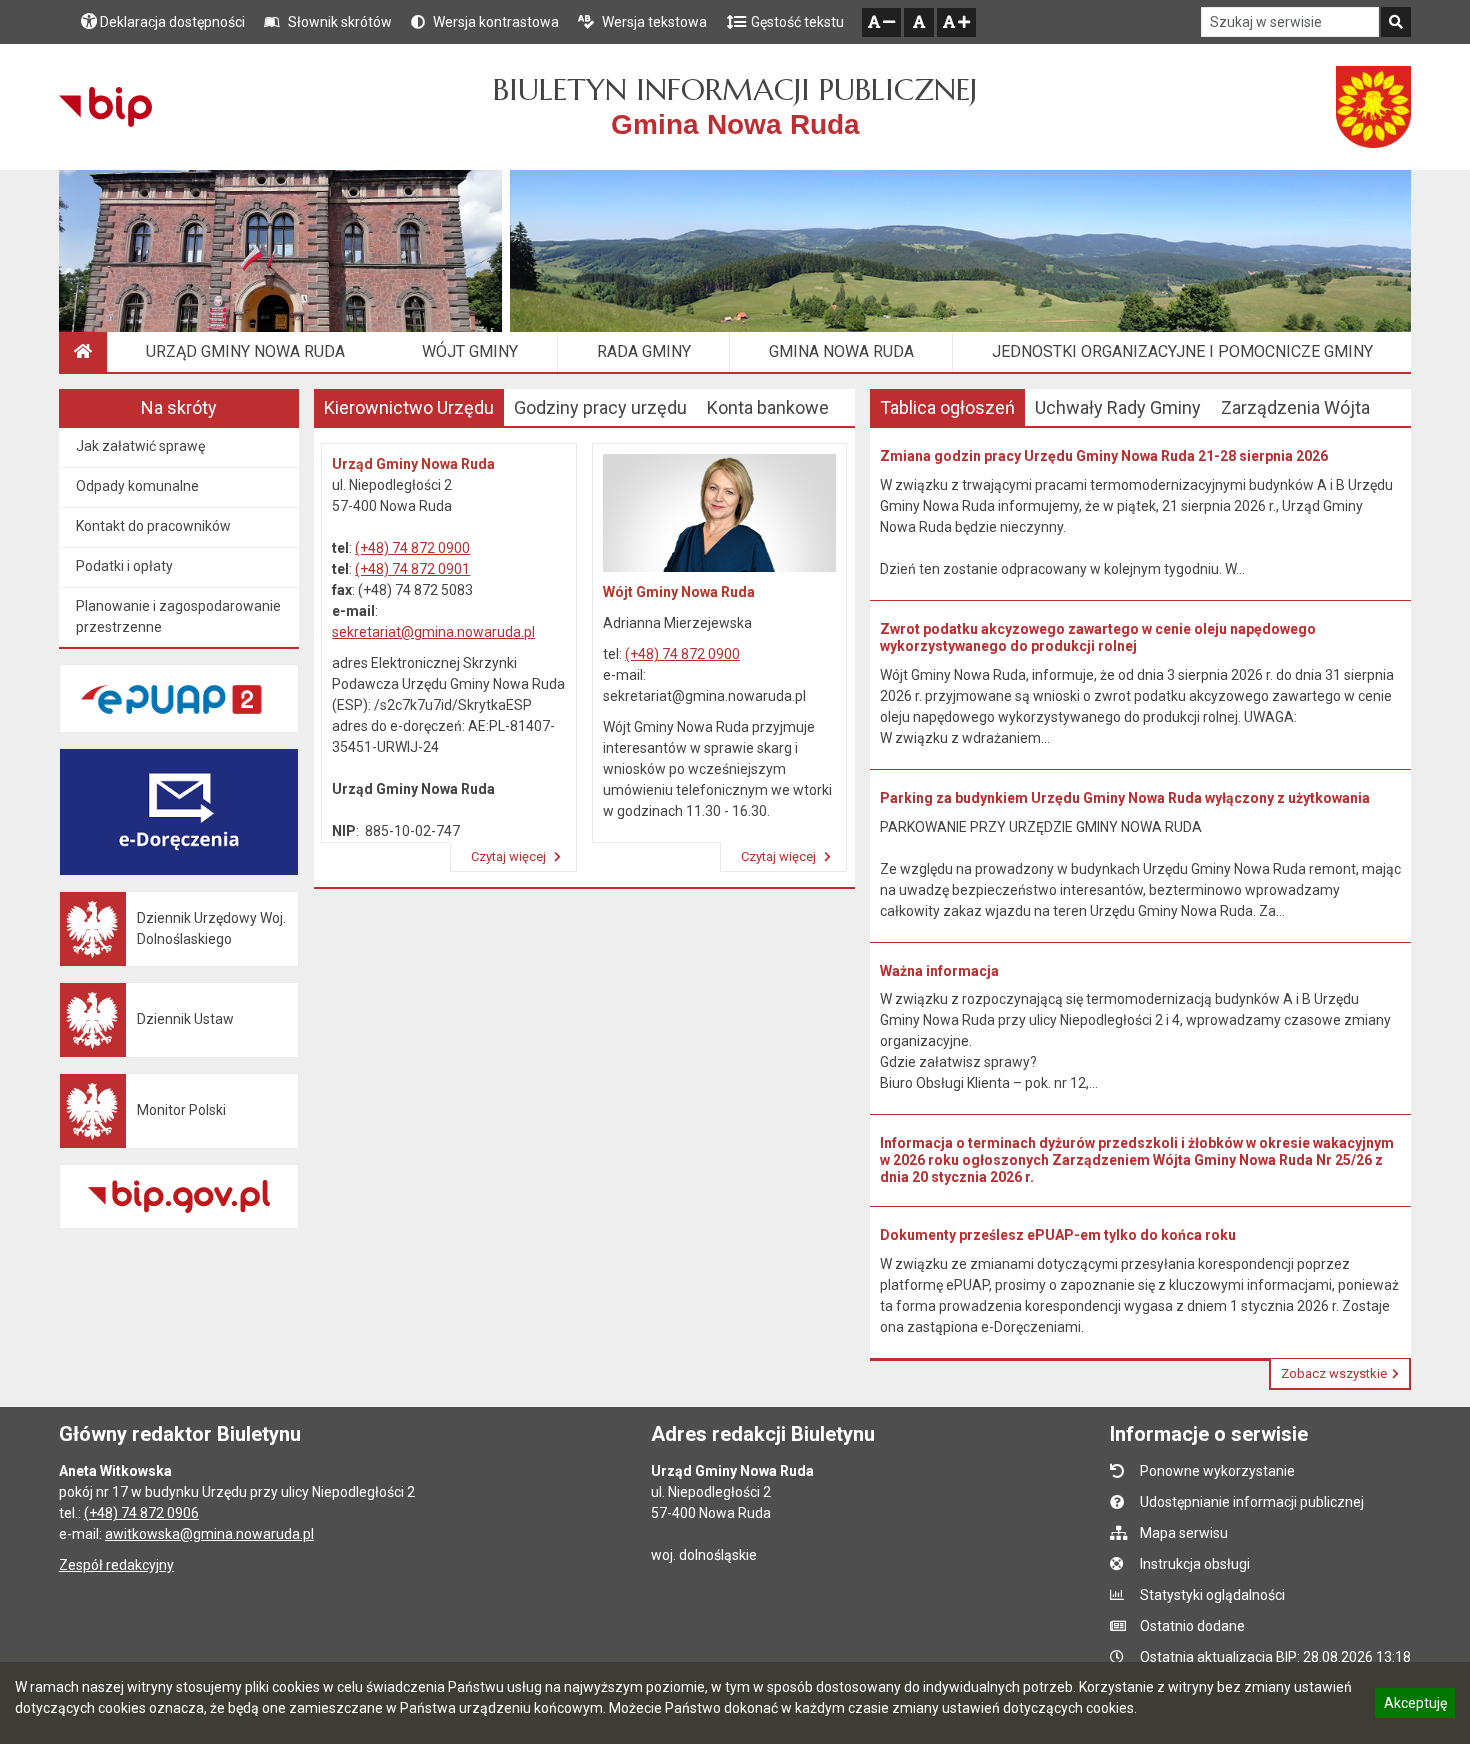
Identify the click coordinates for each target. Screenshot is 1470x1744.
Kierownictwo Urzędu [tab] (409, 407)
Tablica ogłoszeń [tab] (947, 407)
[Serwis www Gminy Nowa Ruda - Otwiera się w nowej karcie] (1374, 107)
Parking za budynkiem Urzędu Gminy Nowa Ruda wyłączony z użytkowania (1125, 798)
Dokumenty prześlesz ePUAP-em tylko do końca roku (1058, 1235)
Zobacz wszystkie (1334, 1373)
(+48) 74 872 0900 (412, 548)
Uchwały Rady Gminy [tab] (1118, 407)
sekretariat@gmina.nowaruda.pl (433, 632)
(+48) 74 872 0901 (412, 569)
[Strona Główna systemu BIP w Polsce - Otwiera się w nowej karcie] (105, 107)
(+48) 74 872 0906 (141, 1513)
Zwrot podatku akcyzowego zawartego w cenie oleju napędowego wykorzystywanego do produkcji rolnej (1098, 637)
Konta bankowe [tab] (768, 407)
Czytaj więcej (510, 856)
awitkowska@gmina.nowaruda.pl (209, 1534)
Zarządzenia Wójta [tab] (1295, 407)
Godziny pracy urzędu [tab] (600, 407)
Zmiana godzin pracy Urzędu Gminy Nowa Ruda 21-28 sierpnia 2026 (1104, 456)
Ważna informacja (939, 971)
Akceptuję (1415, 1706)
